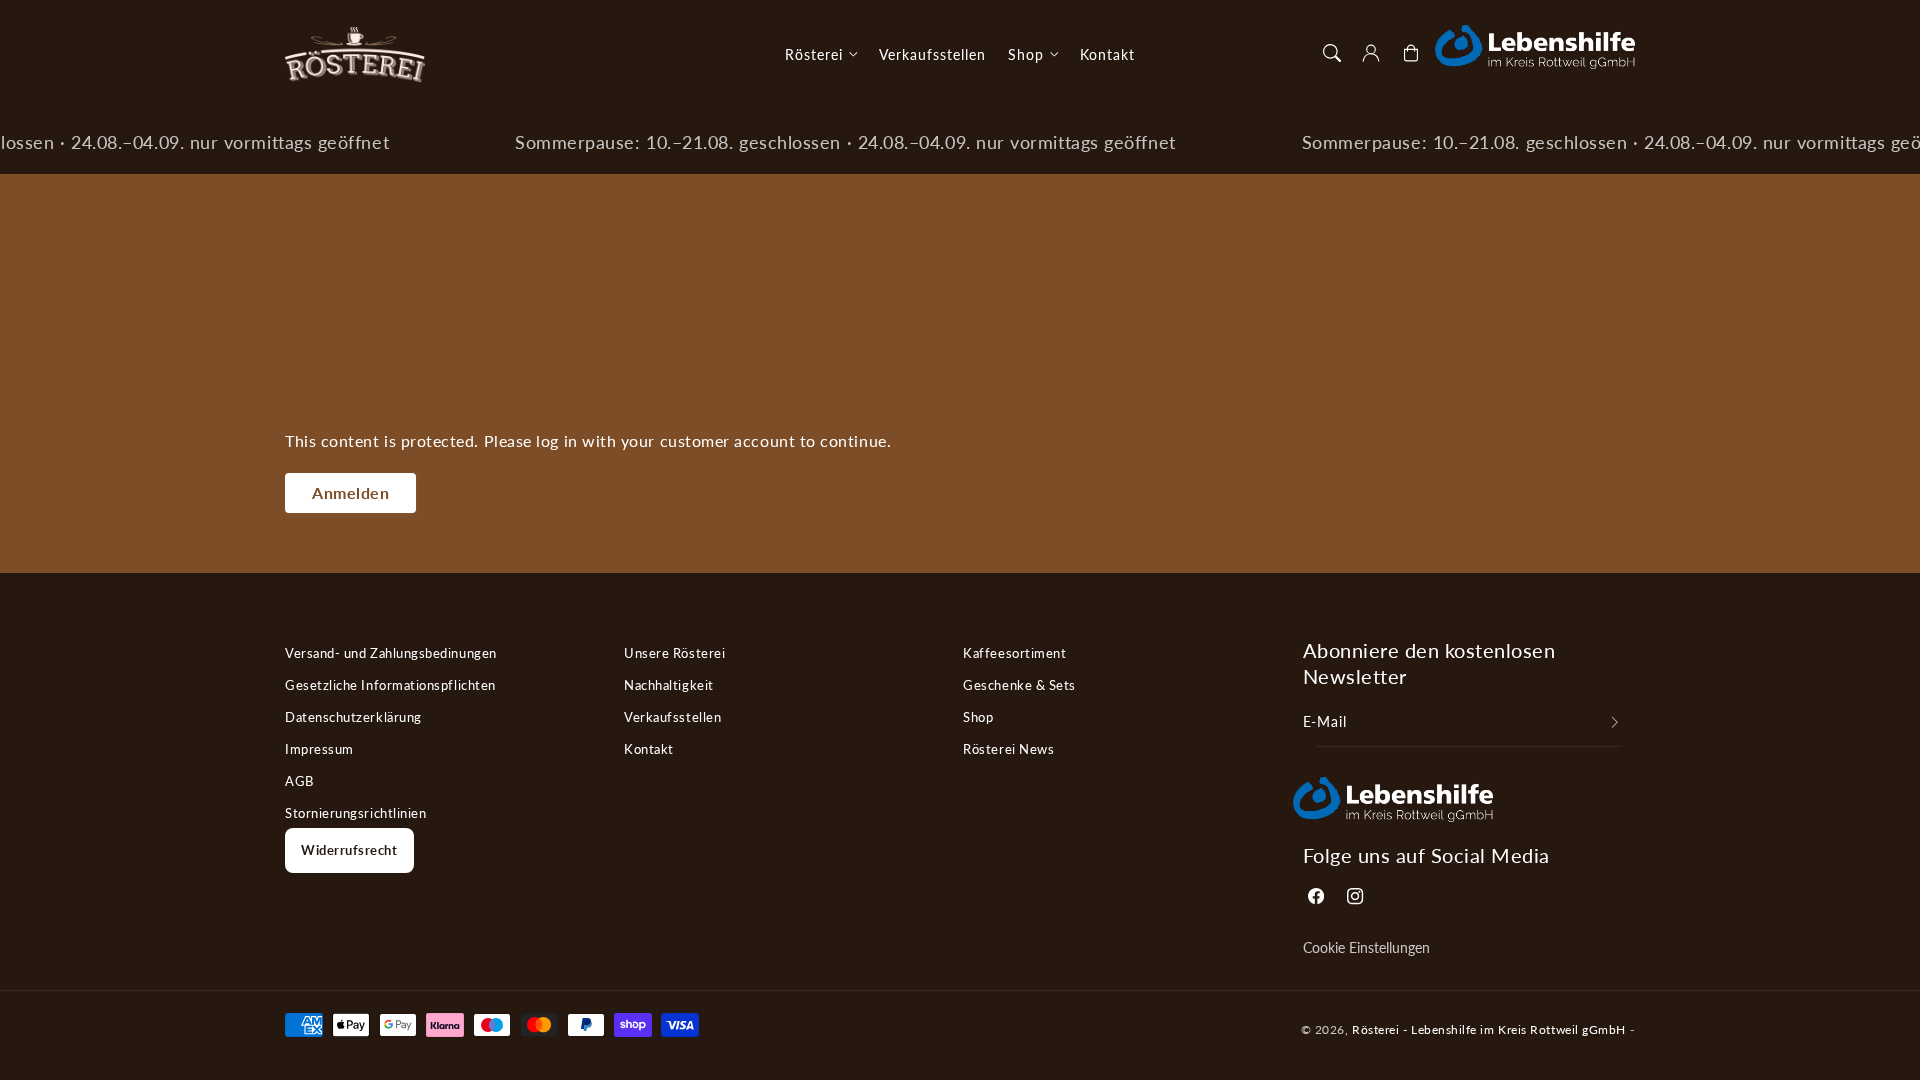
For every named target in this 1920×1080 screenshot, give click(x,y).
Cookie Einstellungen (1366, 948)
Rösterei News (1008, 749)
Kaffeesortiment (1014, 653)
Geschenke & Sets (1019, 685)
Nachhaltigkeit (669, 685)
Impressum (319, 749)
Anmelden (350, 492)
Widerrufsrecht (349, 850)
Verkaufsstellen (672, 717)
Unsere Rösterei (674, 653)
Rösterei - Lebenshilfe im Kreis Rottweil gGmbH (1489, 1029)
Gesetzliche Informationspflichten (390, 685)
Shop (1026, 54)
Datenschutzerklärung (353, 717)
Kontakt (649, 749)
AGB (299, 781)
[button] (1332, 53)
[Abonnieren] (1615, 723)
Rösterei (814, 54)
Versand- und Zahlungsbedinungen (391, 653)
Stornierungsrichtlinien (355, 813)
